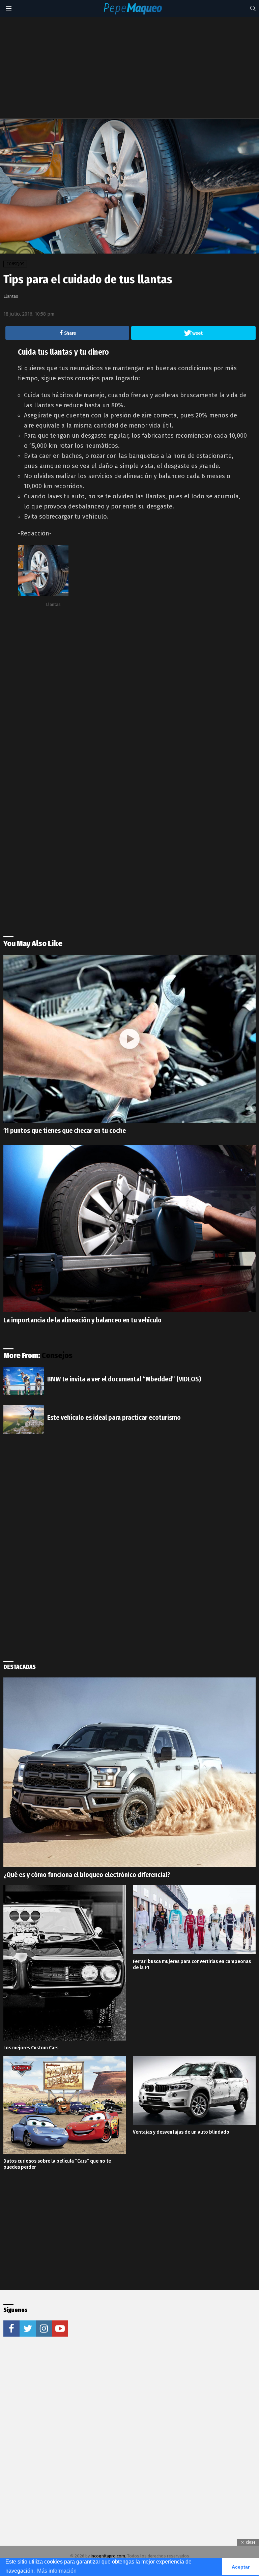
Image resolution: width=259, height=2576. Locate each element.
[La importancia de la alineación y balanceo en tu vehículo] (129, 1228)
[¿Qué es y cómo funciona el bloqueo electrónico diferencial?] (129, 1772)
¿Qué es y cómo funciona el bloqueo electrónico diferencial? (87, 1875)
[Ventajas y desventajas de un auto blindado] (194, 2090)
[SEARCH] (253, 8)
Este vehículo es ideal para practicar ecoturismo (114, 1417)
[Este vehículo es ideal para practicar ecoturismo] (24, 1419)
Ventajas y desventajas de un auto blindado (181, 2132)
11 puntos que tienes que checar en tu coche (65, 1131)
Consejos (57, 1355)
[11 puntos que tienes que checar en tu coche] (129, 1039)
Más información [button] (57, 2571)
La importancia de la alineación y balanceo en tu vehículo (82, 1320)
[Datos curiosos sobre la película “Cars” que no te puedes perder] (65, 2105)
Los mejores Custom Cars (31, 2048)
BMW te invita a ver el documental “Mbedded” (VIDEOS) (124, 1379)
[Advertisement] (131, 68)
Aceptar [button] (241, 2567)
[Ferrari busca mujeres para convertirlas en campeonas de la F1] (194, 1920)
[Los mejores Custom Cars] (65, 1963)
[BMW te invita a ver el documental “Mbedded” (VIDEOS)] (24, 1381)
